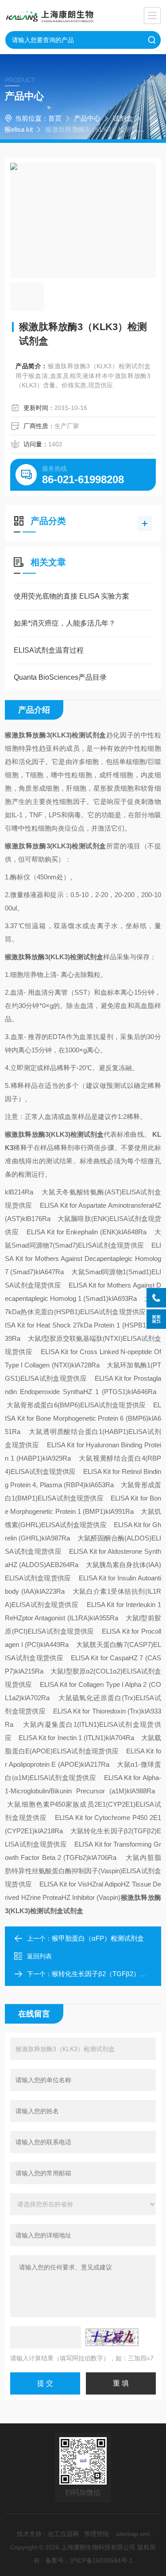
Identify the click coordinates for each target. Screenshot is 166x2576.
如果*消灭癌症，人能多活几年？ (65, 623)
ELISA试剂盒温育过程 (49, 650)
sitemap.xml (133, 2534)
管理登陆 (97, 2534)
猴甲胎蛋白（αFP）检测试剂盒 (98, 1938)
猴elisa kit (19, 129)
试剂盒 (123, 118)
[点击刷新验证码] (112, 2337)
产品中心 (87, 118)
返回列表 (39, 1956)
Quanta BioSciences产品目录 (60, 677)
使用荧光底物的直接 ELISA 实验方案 (71, 596)
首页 (55, 118)
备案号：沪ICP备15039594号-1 (89, 2560)
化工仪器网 (63, 2534)
